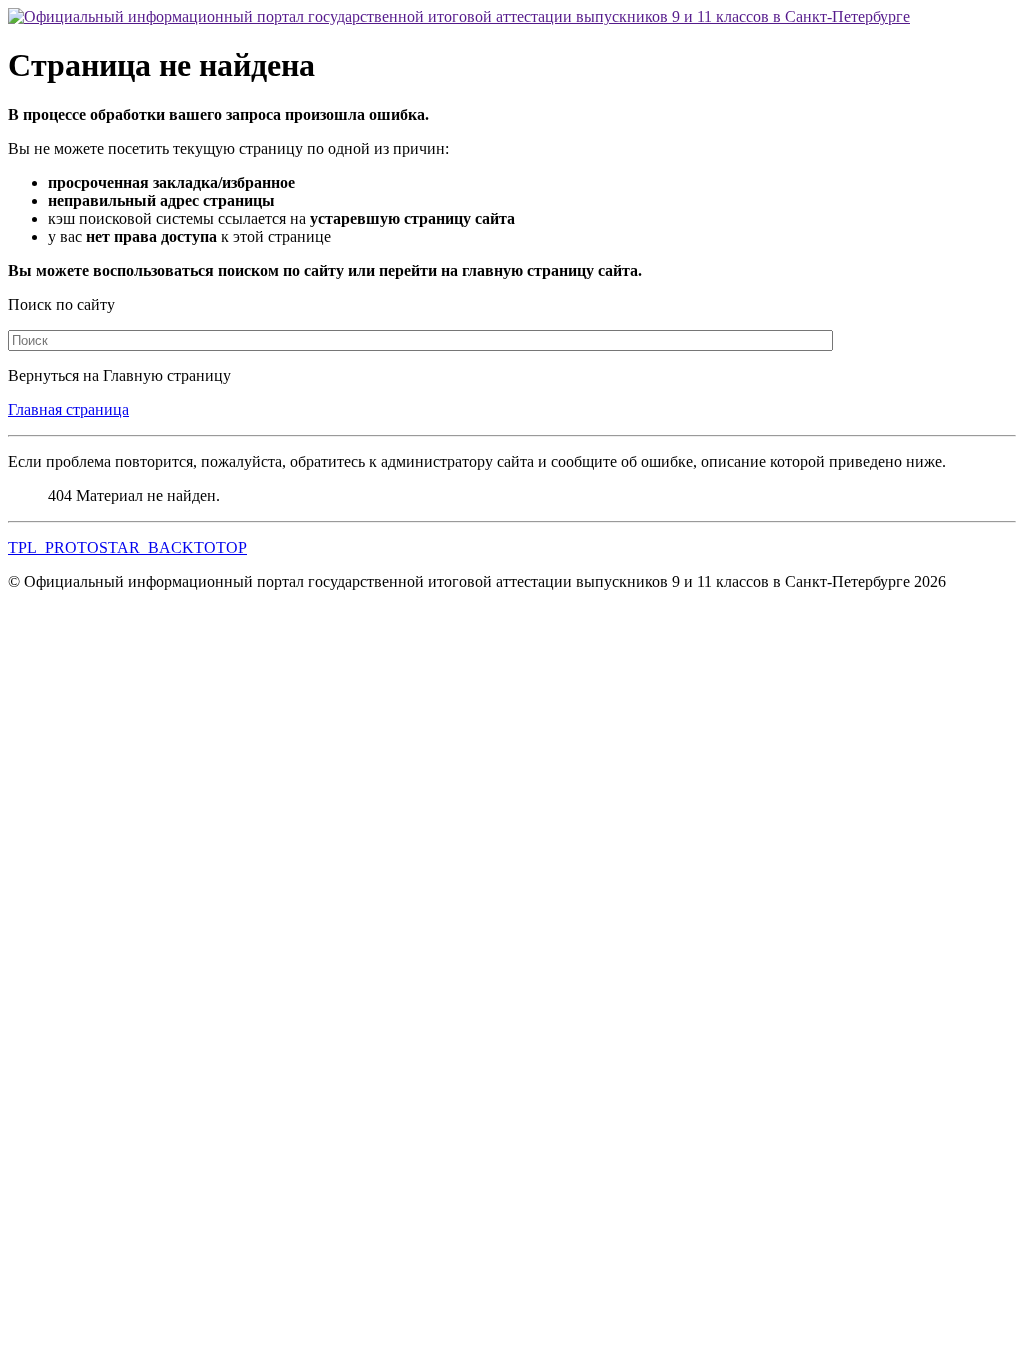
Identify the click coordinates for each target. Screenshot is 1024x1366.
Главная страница (68, 409)
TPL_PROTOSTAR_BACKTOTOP (127, 547)
